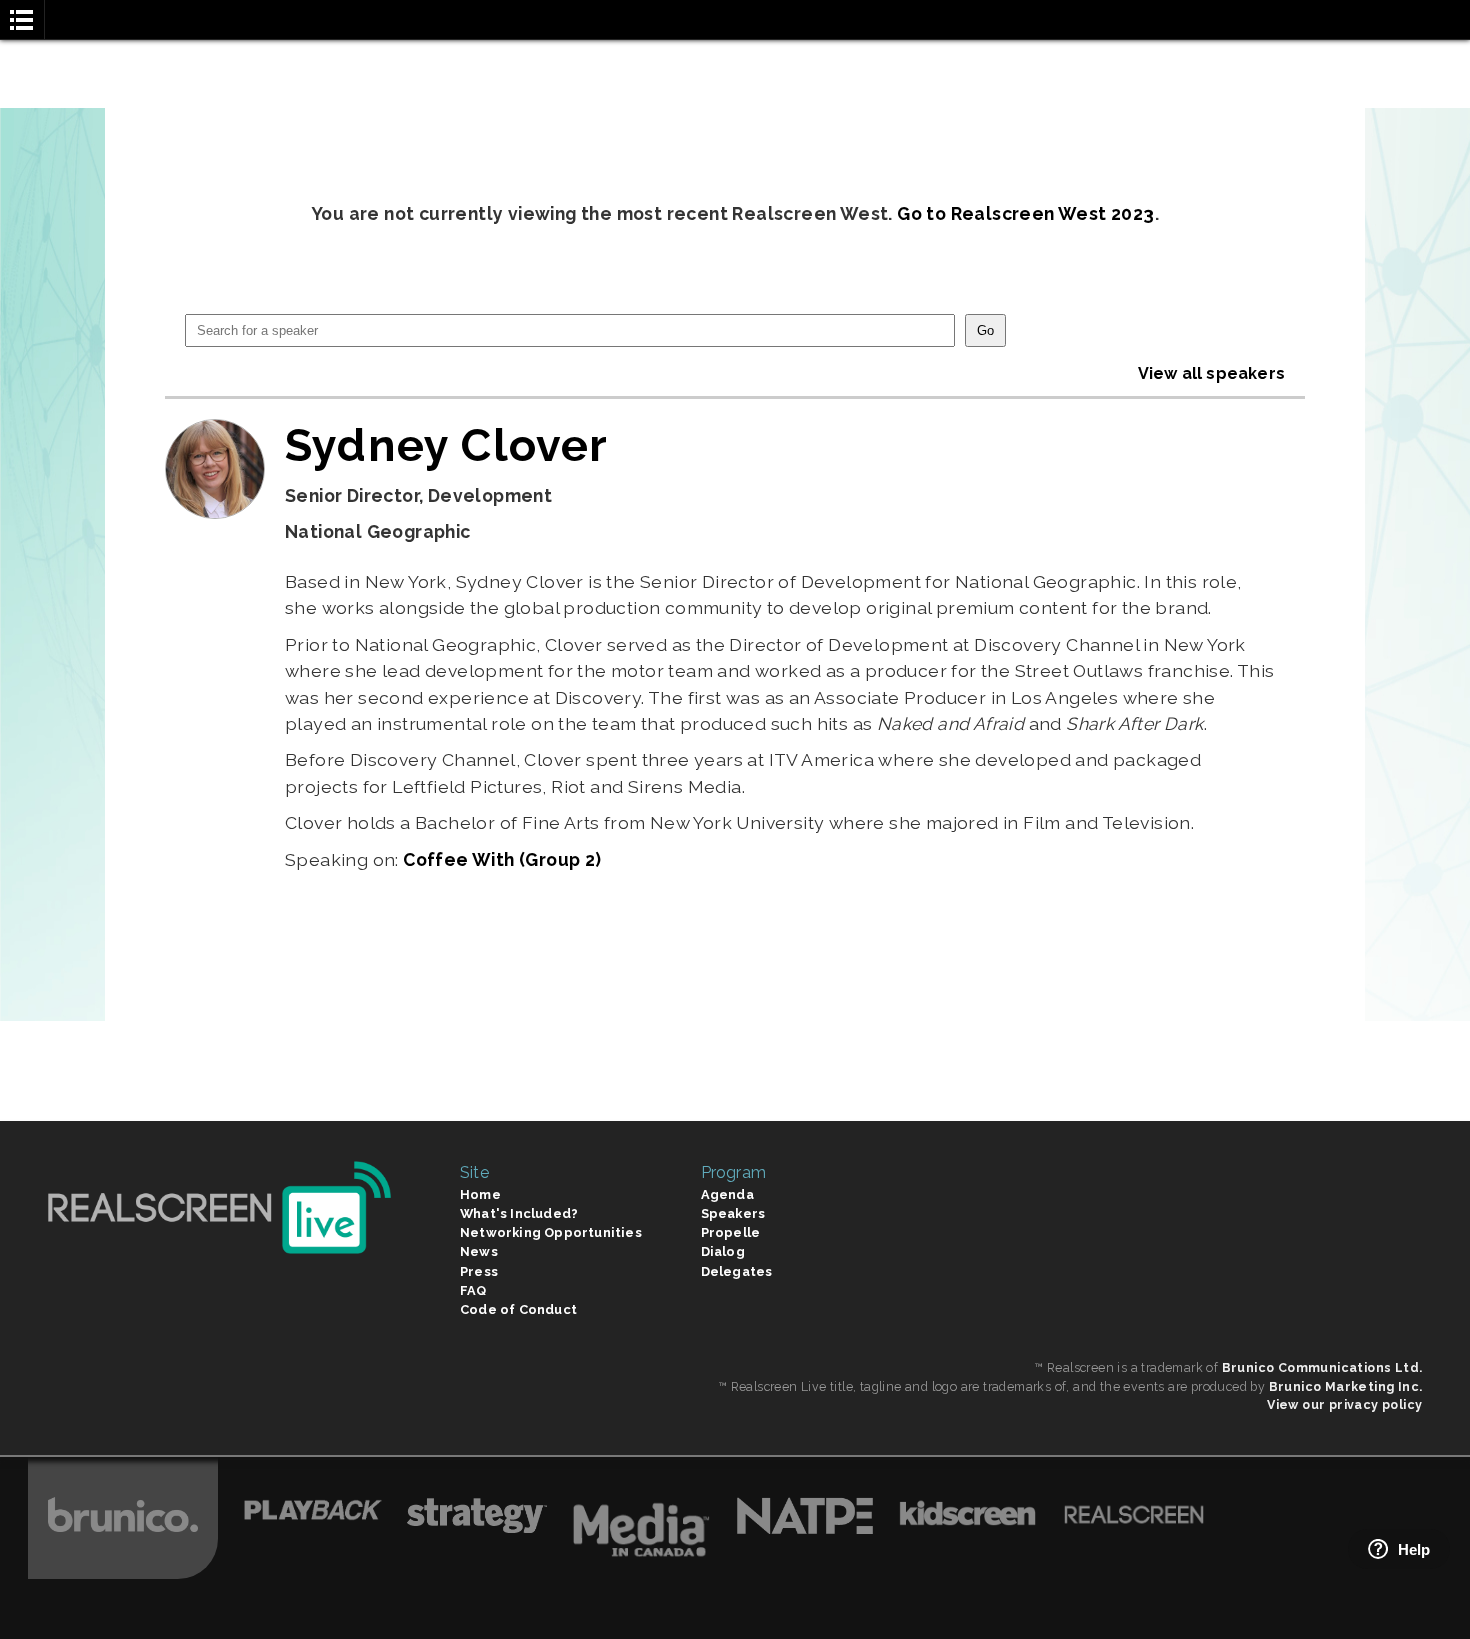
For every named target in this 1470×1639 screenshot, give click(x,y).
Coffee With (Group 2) (502, 859)
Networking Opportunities (551, 1232)
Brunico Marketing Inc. (1346, 1386)
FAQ (473, 1290)
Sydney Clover (447, 445)
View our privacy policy (1344, 1404)
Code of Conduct (518, 1309)
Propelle (731, 1232)
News (479, 1251)
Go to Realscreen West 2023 (1025, 213)
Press (479, 1271)
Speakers (733, 1213)
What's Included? (519, 1213)
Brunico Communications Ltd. (1322, 1367)
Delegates (737, 1271)
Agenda (727, 1194)
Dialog (723, 1251)
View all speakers (1211, 373)
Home (480, 1194)
